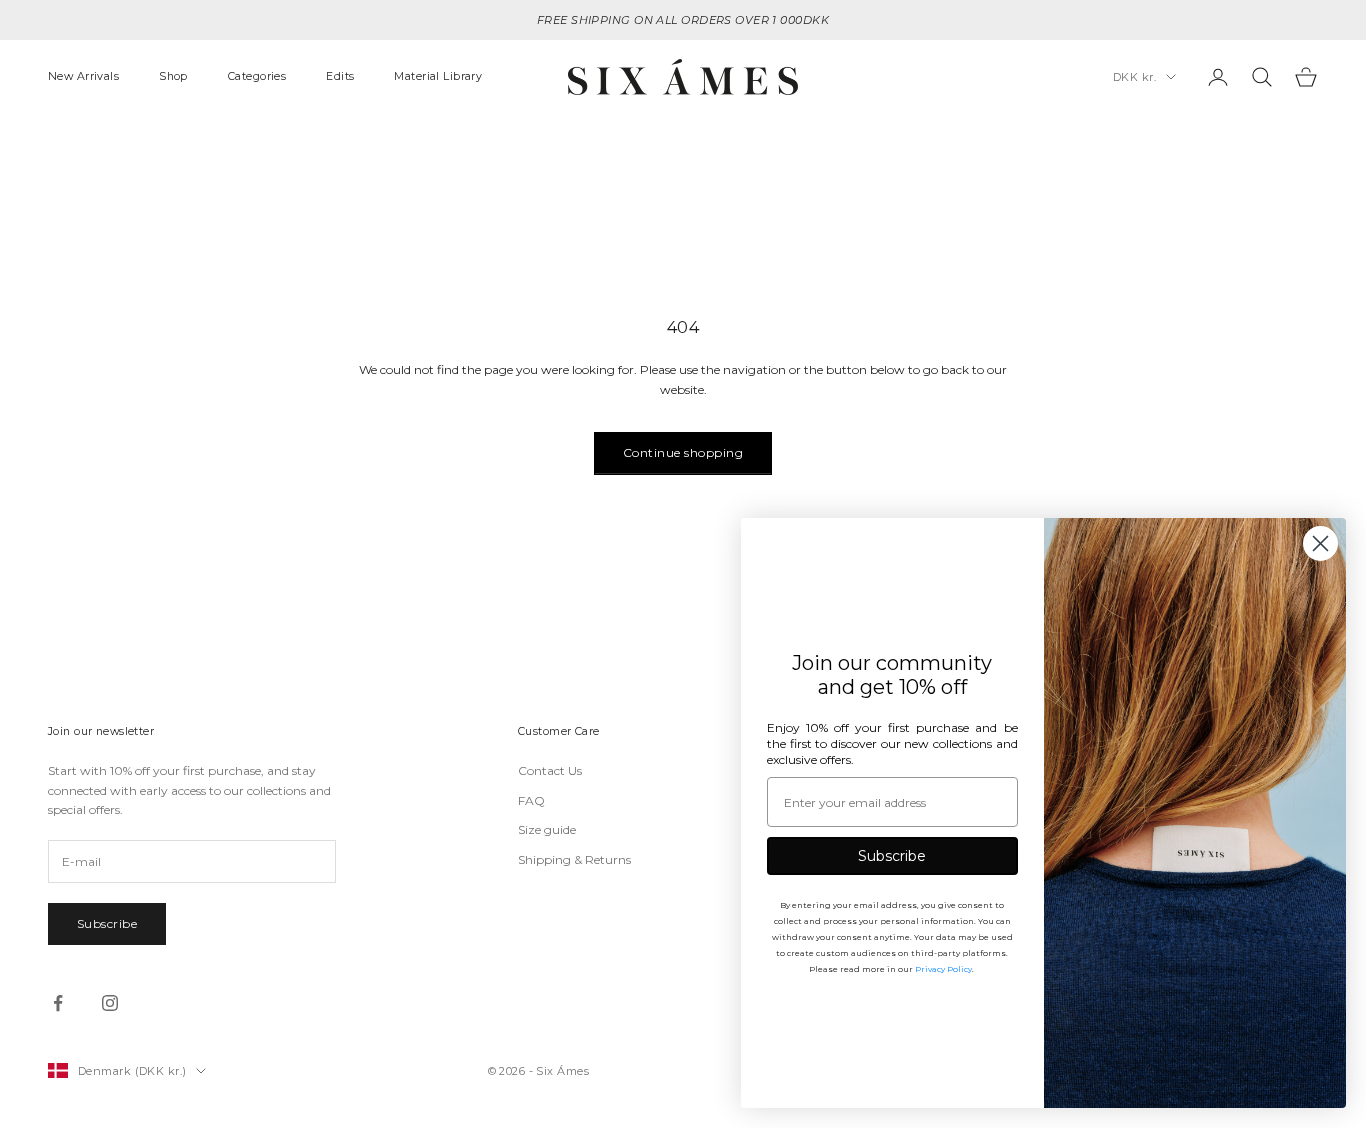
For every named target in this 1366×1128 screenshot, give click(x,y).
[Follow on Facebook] (58, 1003)
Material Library (438, 76)
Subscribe (107, 923)
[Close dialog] (1320, 543)
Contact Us (550, 770)
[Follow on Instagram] (110, 1003)
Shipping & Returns (574, 859)
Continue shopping (683, 452)
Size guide (547, 829)
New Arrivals (83, 76)
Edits (340, 76)
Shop (173, 76)
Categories (257, 76)
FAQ (531, 800)
